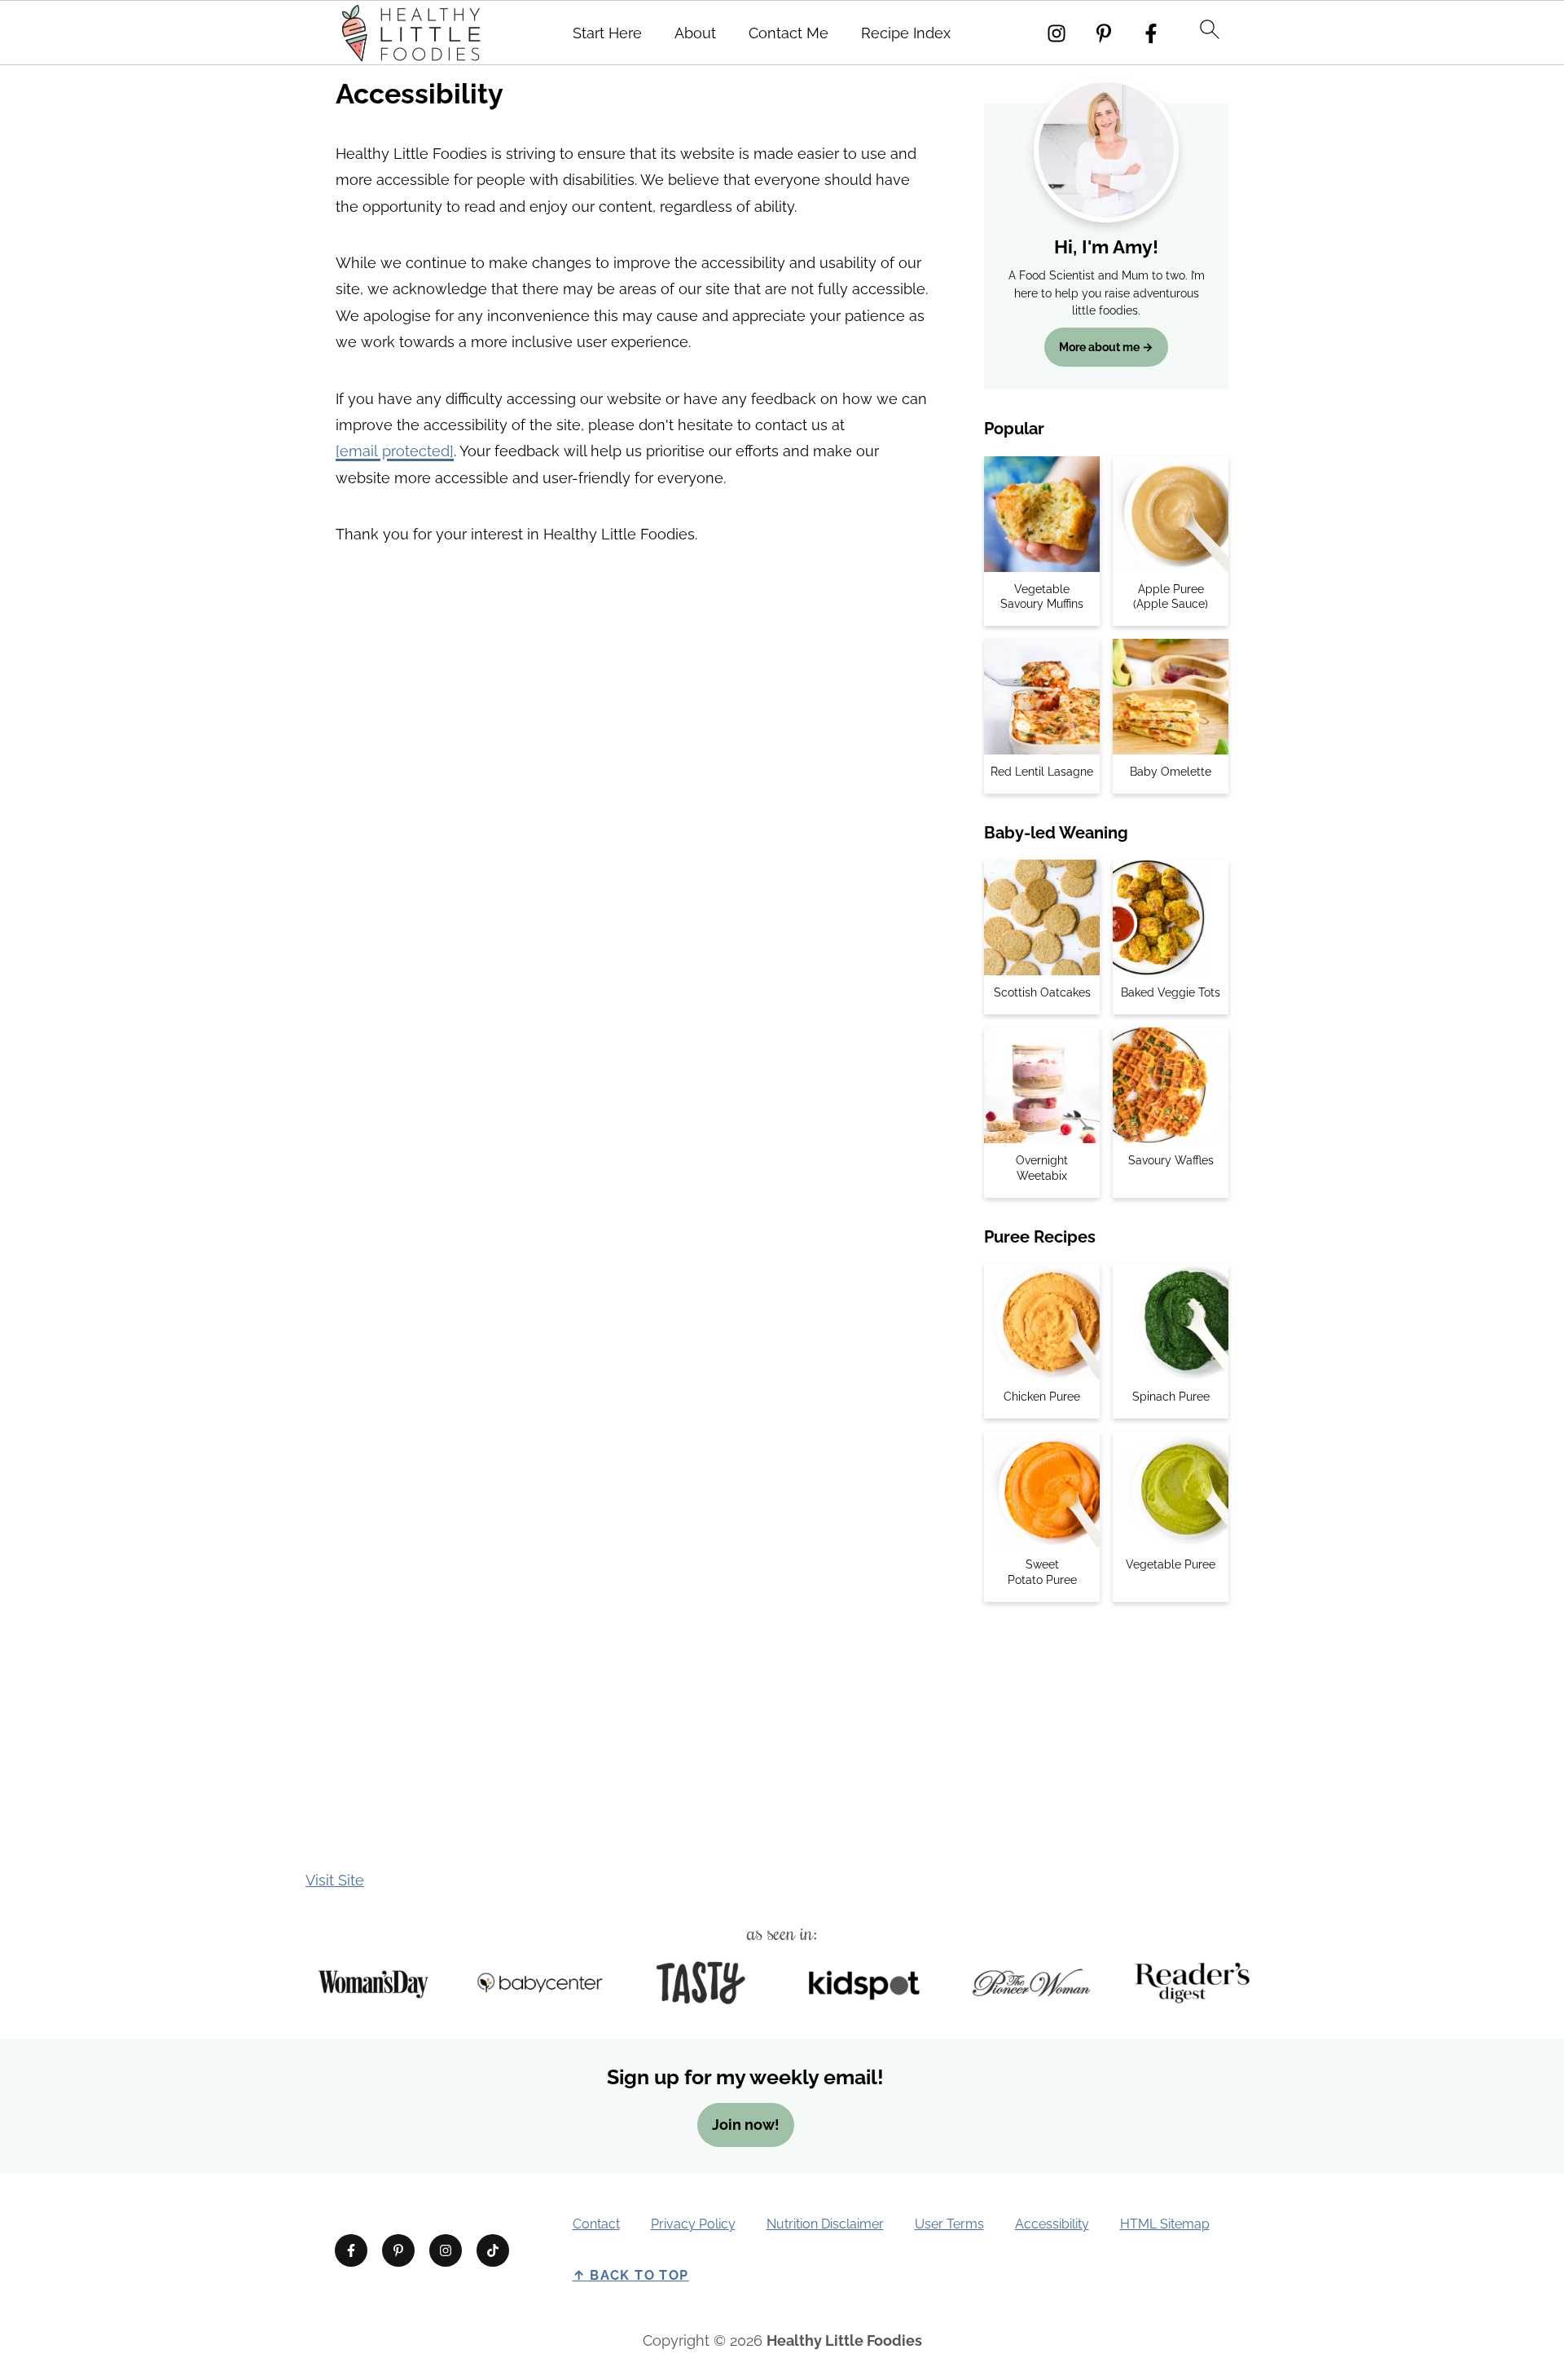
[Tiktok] (493, 2250)
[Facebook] (1151, 33)
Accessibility (1052, 2224)
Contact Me (789, 33)
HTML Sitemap (1165, 2224)
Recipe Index (906, 33)
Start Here (607, 33)
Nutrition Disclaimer (825, 2224)
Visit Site (335, 1880)
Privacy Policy (693, 2224)
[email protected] (395, 451)
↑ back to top (631, 2275)
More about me (1099, 347)
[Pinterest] (1104, 33)
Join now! (746, 2124)
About (695, 33)
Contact (596, 2224)
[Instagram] (1057, 33)
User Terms (949, 2224)
